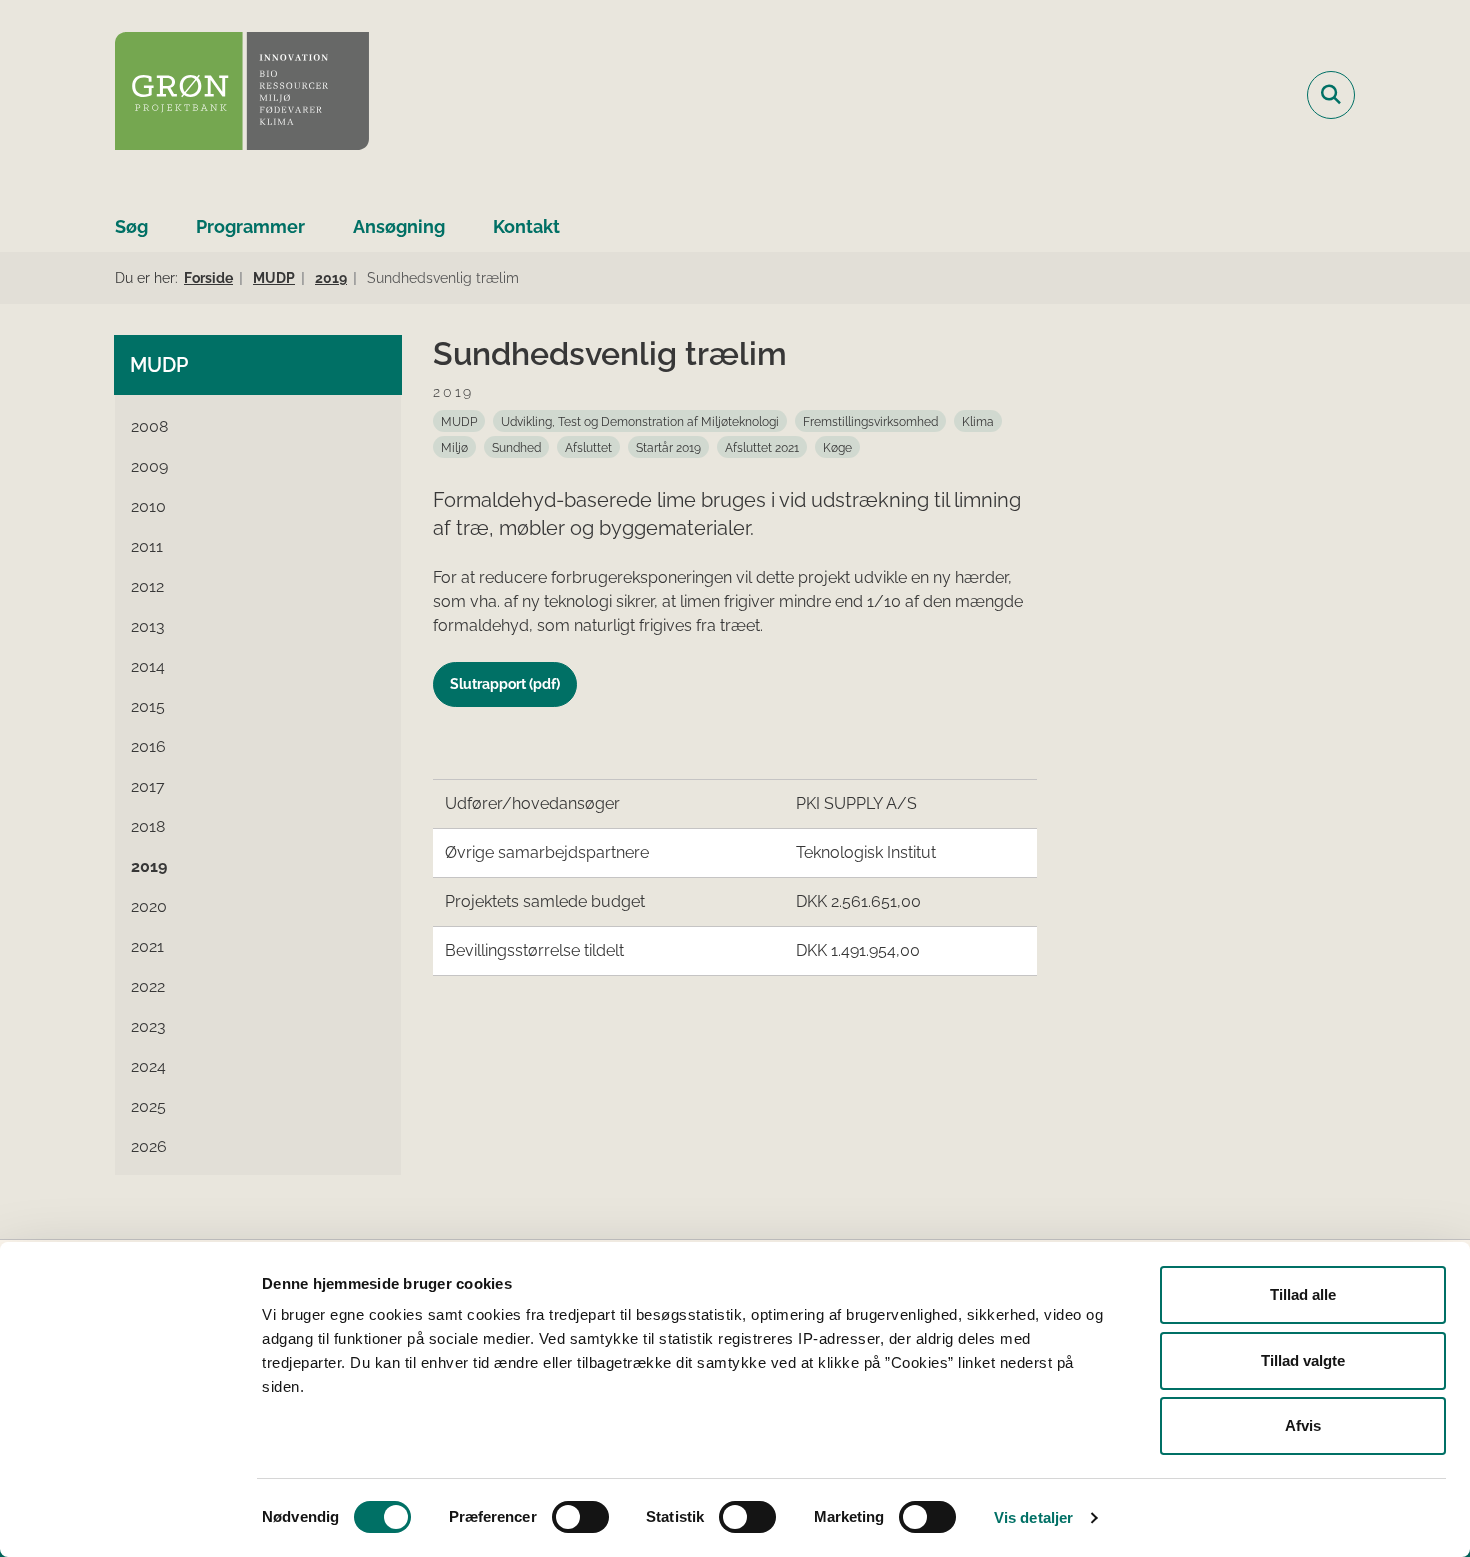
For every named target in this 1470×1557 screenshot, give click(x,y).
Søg (131, 226)
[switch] (580, 1517)
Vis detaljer (1033, 1517)
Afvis (1303, 1425)
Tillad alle (1303, 1294)
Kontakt (526, 226)
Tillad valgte (1303, 1360)
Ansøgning (399, 226)
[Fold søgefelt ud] (1331, 95)
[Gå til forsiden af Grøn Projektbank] (242, 94)
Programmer (250, 226)
